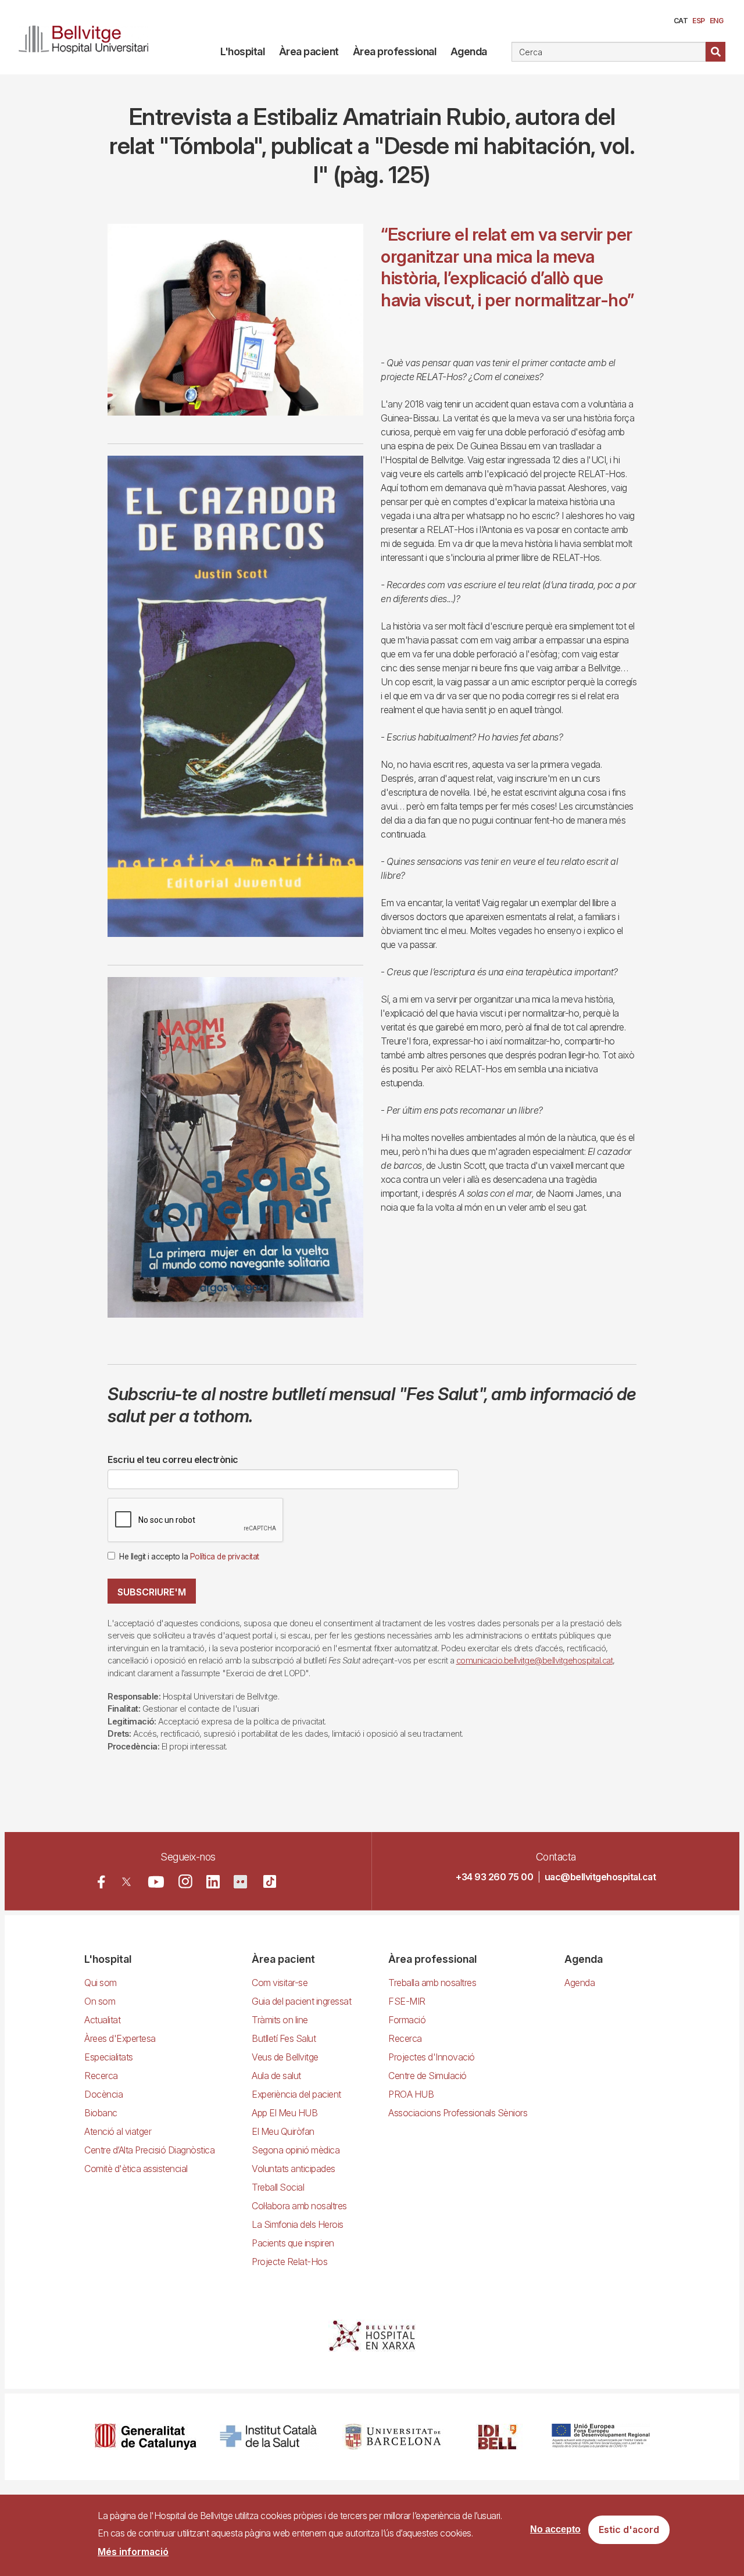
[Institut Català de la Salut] (269, 2437)
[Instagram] (185, 1881)
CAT (681, 21)
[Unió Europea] (601, 2437)
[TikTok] (270, 1881)
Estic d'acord (629, 2530)
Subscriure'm (152, 1592)
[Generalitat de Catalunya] (146, 2437)
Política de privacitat (225, 1557)
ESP (699, 21)
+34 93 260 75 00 (494, 1877)
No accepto (555, 2530)
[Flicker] (240, 1882)
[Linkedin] (213, 1882)
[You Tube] (156, 1882)
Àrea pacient (309, 51)
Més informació (133, 2552)
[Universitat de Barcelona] (393, 2437)
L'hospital (242, 51)
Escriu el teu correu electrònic (173, 1459)
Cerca (716, 52)
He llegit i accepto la (189, 1557)
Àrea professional (395, 51)
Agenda (469, 51)
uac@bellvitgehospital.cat (600, 1877)
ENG (717, 21)
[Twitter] (126, 1882)
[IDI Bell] (498, 2437)
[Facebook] (101, 1882)
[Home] (84, 37)
